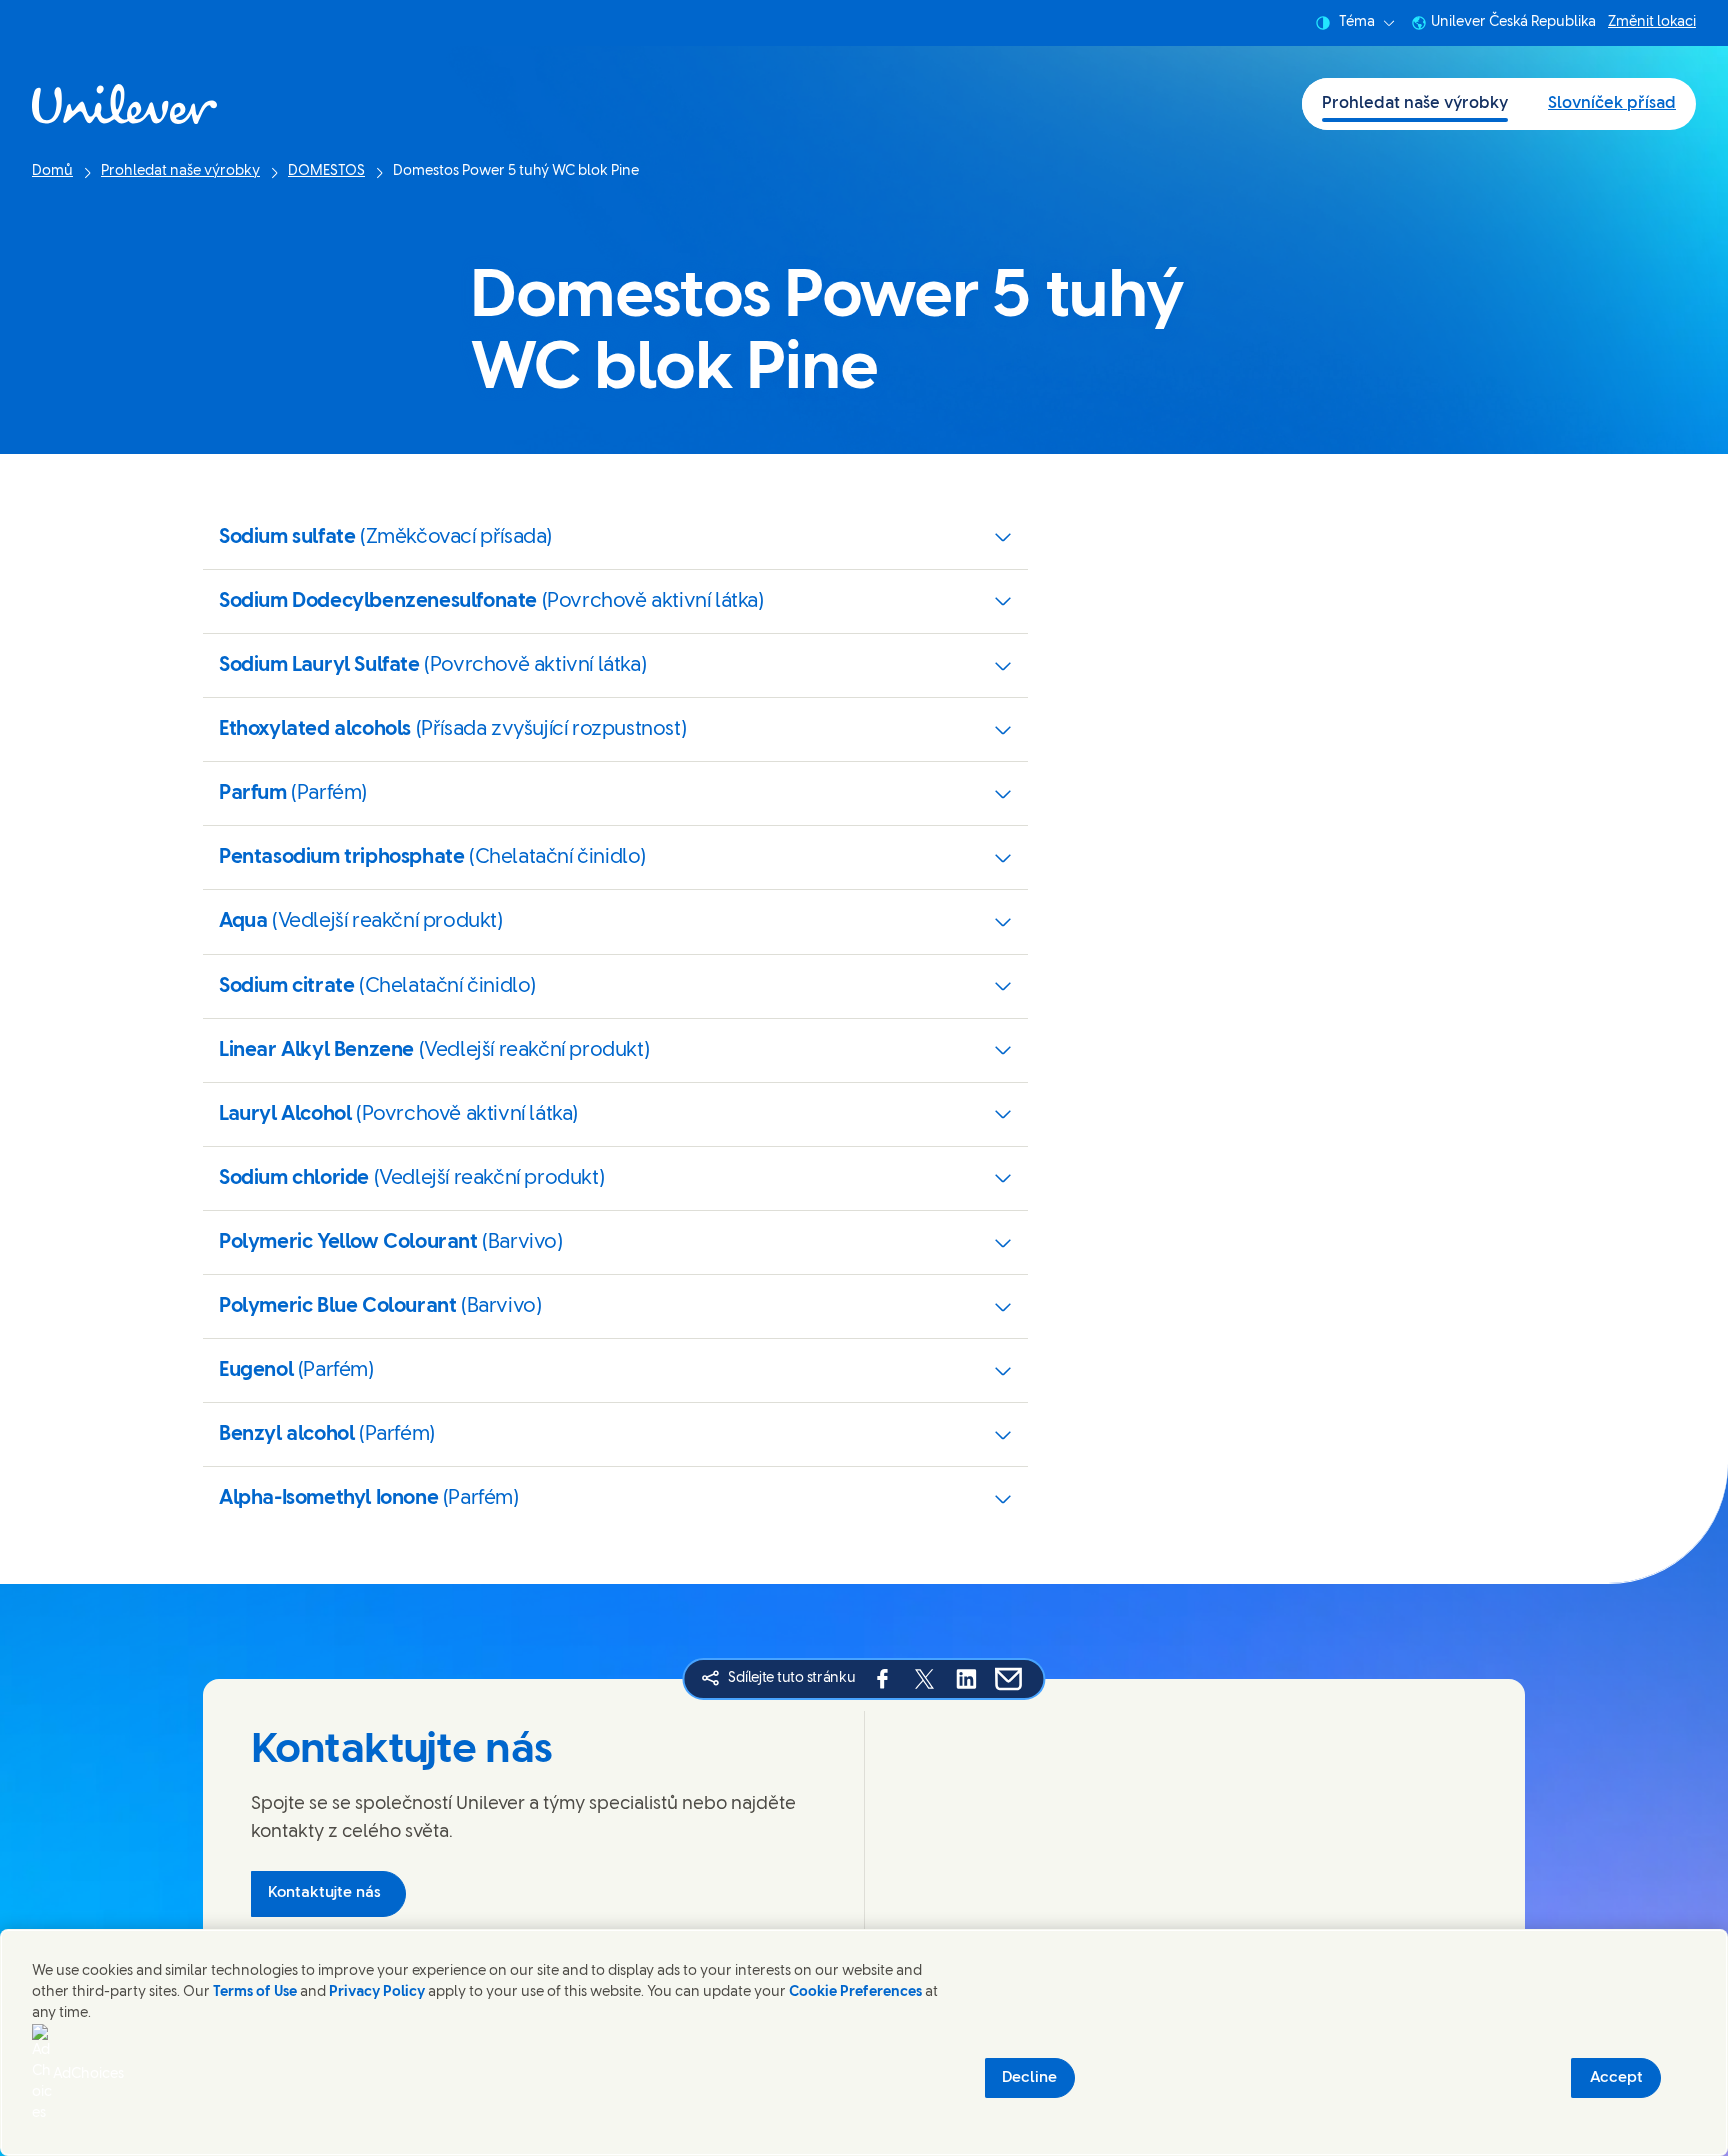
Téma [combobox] (1357, 22)
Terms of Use (255, 1992)
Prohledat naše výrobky (1415, 103)
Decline (1029, 2078)
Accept (1616, 2078)
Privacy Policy (377, 1992)
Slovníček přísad (1612, 103)
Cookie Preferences (855, 1992)
